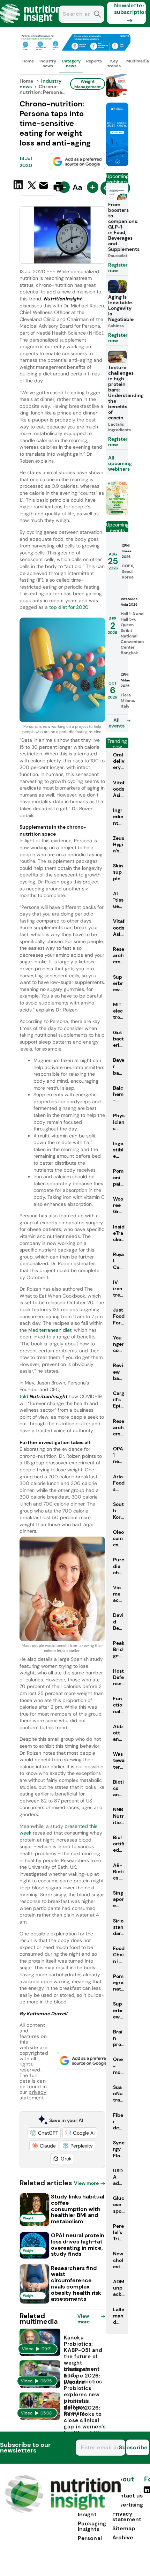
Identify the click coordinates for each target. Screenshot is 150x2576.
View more (86, 2183)
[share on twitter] (32, 186)
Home (28, 61)
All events (117, 723)
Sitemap (124, 2528)
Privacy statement (127, 2517)
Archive (123, 2537)
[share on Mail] (44, 186)
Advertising (128, 2505)
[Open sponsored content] (75, 49)
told (43, 1396)
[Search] (97, 15)
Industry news (48, 64)
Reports (94, 61)
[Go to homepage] (63, 2511)
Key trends (114, 64)
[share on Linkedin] (19, 186)
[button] (44, 2133)
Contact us (127, 2496)
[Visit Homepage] (31, 25)
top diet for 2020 (69, 607)
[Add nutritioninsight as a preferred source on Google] (77, 162)
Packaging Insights (92, 2526)
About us (123, 2483)
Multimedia (138, 61)
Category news (71, 64)
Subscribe (137, 2447)
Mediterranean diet (50, 1330)
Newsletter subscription (130, 9)
